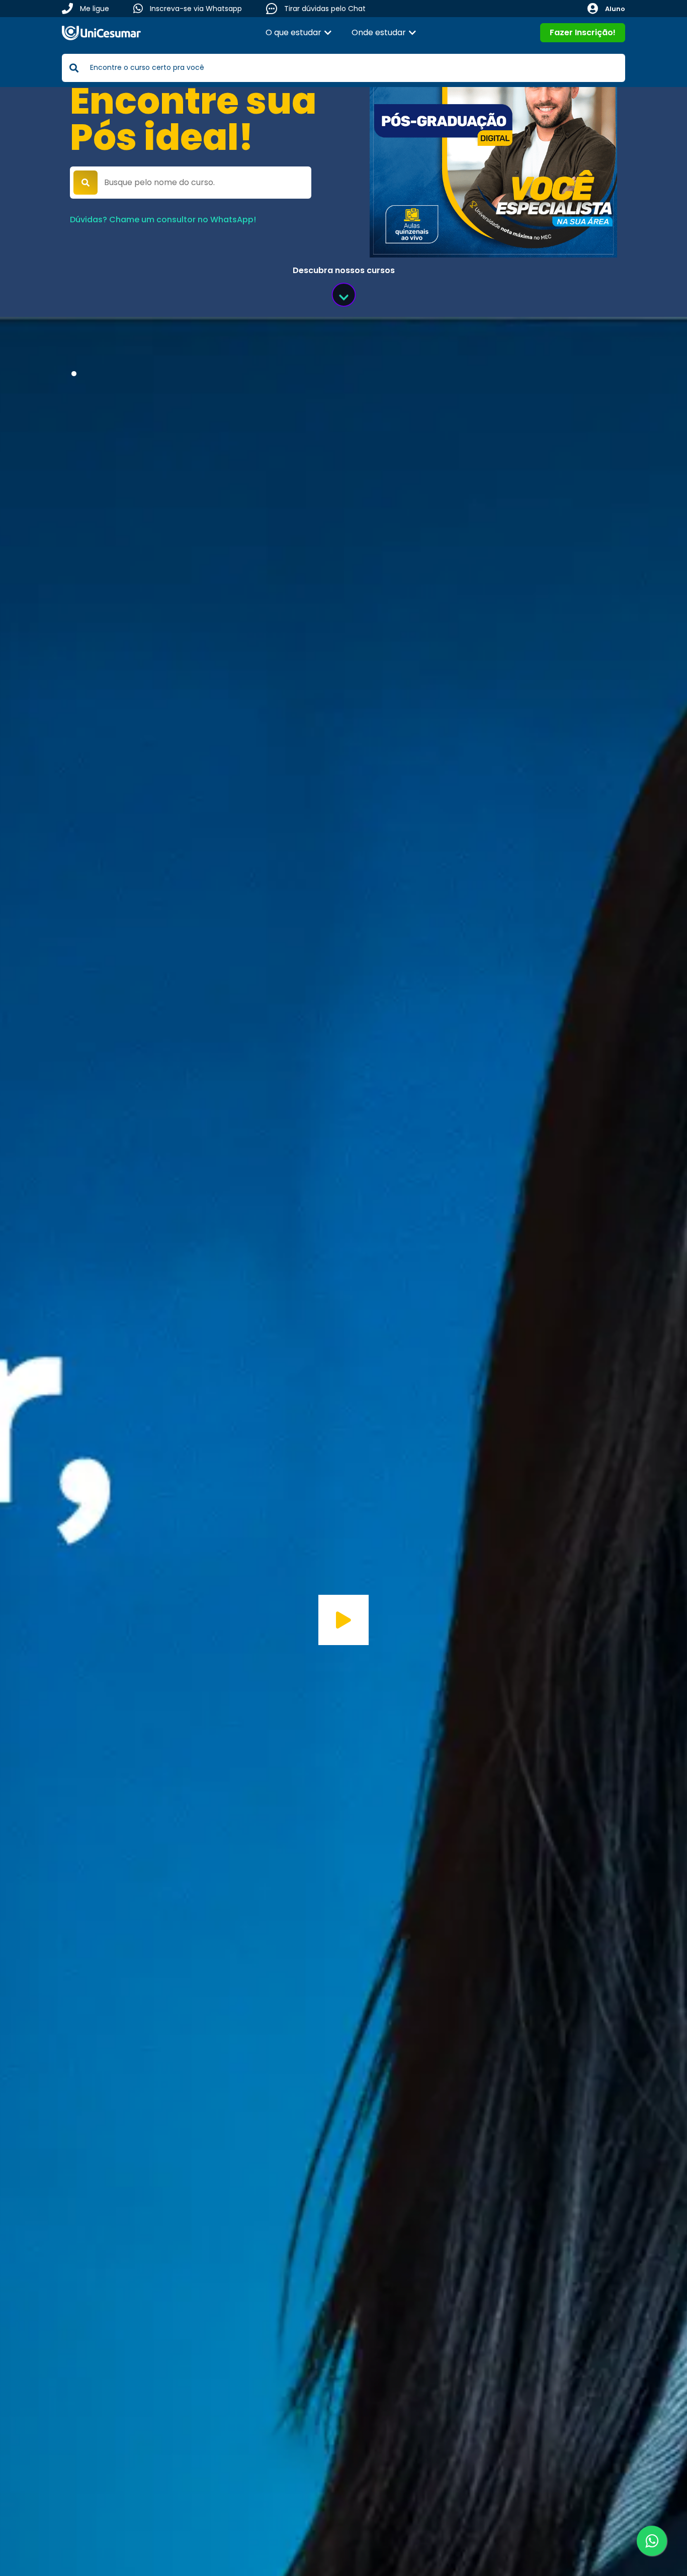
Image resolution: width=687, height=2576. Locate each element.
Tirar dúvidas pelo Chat (325, 9)
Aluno (615, 9)
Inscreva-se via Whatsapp (196, 9)
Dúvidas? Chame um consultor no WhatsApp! (163, 220)
